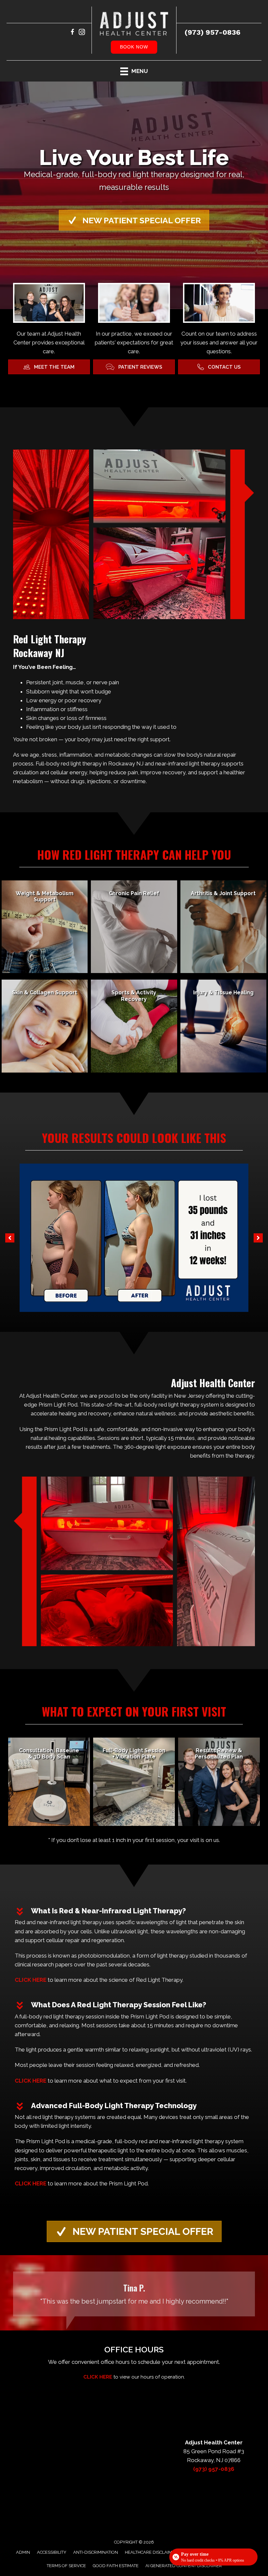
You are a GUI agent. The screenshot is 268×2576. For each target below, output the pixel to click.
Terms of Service (66, 2566)
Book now (134, 47)
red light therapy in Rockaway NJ (102, 764)
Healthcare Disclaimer (151, 2552)
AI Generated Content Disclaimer (184, 2566)
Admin (23, 2552)
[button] (134, 220)
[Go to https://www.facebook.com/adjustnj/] (72, 33)
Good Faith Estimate (116, 2566)
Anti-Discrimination (96, 2552)
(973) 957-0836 (213, 32)
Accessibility (52, 2552)
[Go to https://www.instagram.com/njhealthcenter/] (82, 33)
